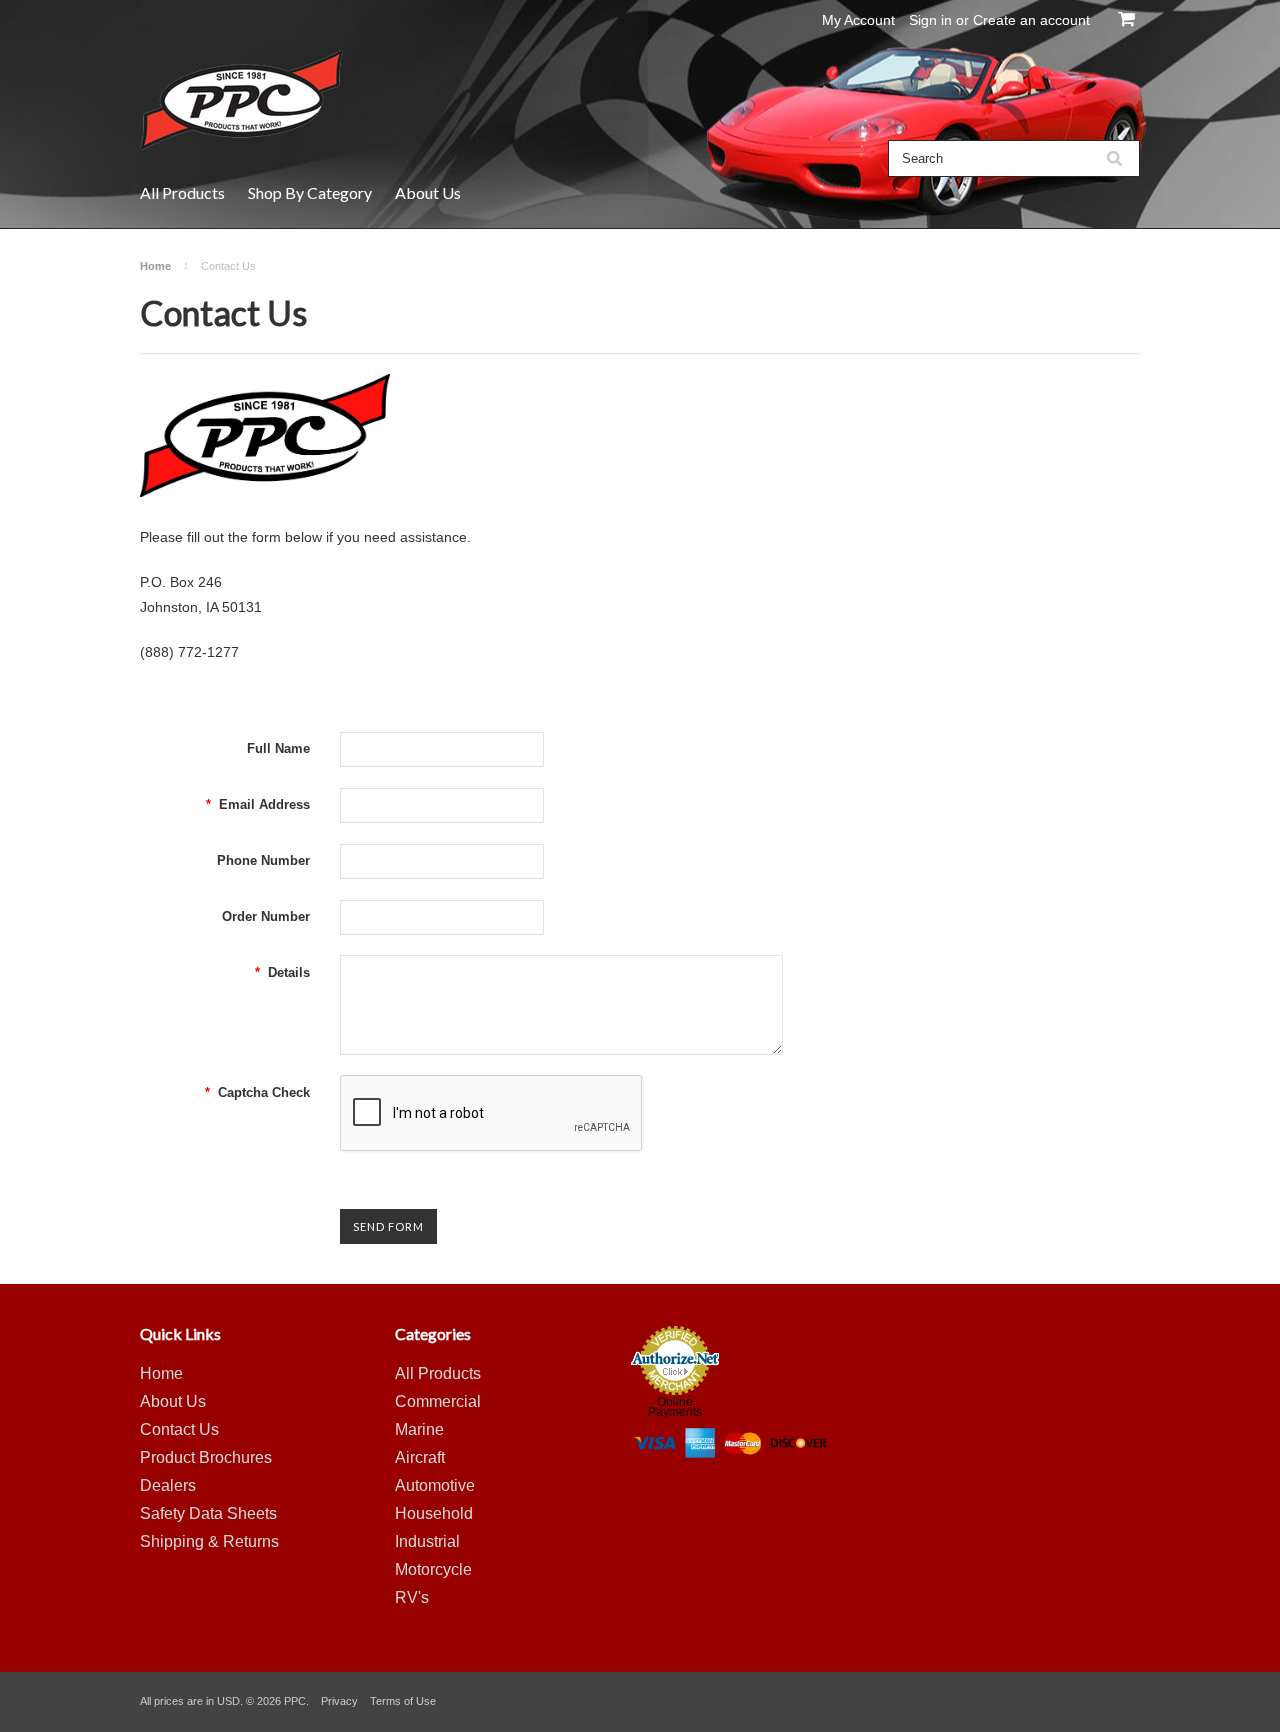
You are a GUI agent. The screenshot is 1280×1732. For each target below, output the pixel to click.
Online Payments (675, 1407)
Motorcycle (433, 1569)
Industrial (427, 1541)
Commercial (438, 1401)
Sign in (930, 20)
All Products (182, 192)
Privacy (339, 1701)
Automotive (435, 1485)
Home (155, 266)
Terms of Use (403, 1701)
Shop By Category (310, 192)
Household (434, 1513)
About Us (428, 192)
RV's (412, 1597)
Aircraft (420, 1457)
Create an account (1031, 20)
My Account (858, 20)
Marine (419, 1429)
